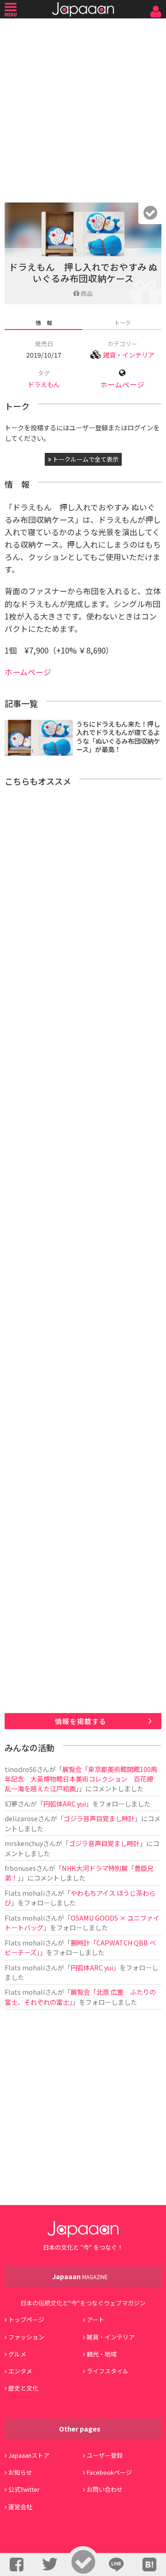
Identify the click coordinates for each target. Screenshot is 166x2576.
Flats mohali (25, 1893)
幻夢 (11, 1803)
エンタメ (20, 2371)
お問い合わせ (105, 2489)
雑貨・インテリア (129, 355)
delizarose (21, 1818)
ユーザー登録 (105, 2455)
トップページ (26, 2319)
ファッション (26, 2337)
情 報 (44, 322)
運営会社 (20, 2507)
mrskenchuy (24, 1843)
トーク (123, 322)
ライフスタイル (108, 2371)
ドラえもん (44, 384)
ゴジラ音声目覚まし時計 (99, 1818)
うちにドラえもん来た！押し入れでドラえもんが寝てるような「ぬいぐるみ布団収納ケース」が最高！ (118, 737)
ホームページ (122, 385)
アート (95, 2319)
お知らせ (20, 2472)
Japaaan (83, 9)
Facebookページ (109, 2472)
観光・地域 (102, 2354)
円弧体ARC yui (65, 1803)
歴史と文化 (23, 2388)
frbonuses (20, 1868)
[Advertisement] (83, 108)
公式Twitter (24, 2489)
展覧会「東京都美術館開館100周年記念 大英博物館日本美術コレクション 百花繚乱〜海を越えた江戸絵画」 (81, 1779)
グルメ (17, 2354)
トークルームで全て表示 (85, 459)
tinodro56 (21, 1769)
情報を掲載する (81, 1721)
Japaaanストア (29, 2455)
